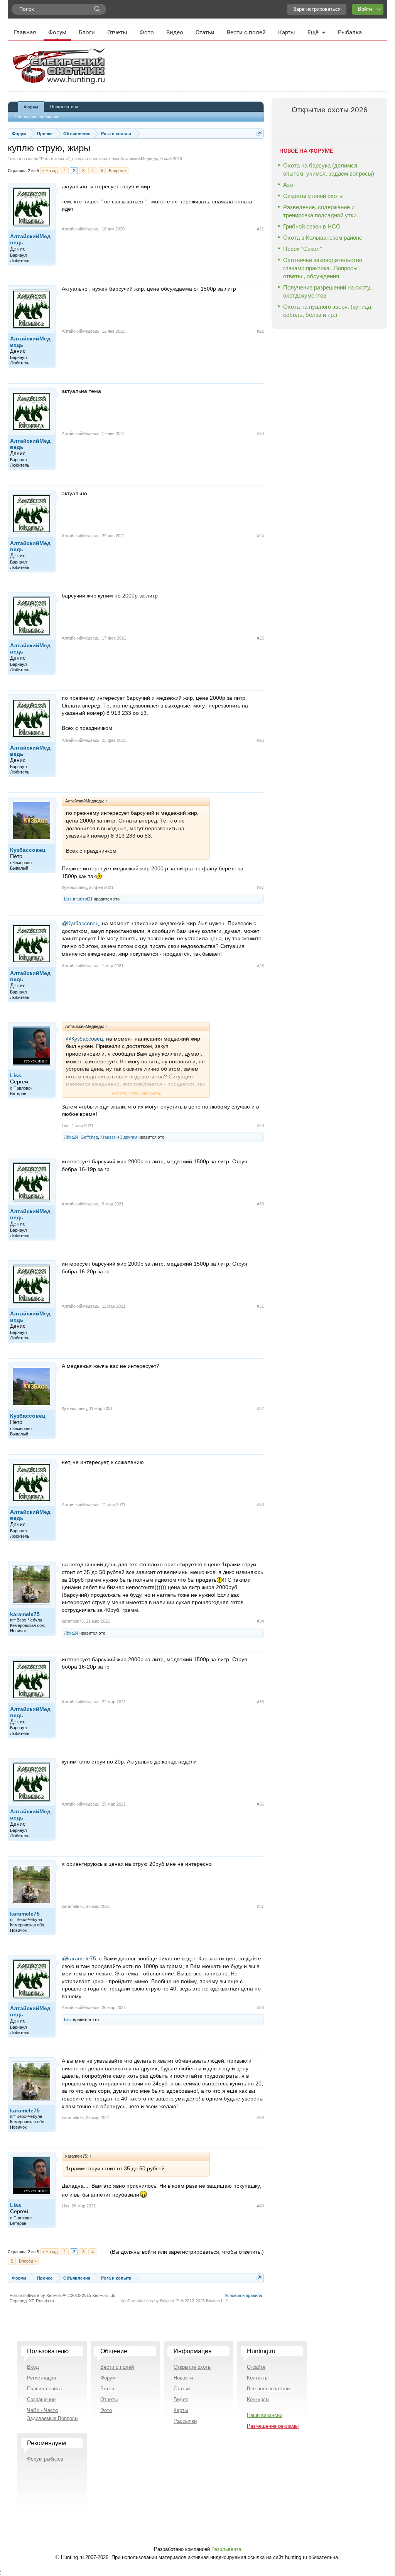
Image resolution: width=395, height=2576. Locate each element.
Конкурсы (258, 2399)
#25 (260, 638)
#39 (260, 2117)
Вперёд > (118, 171)
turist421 (84, 899)
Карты (287, 32)
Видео (175, 32)
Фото (147, 32)
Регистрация (41, 2378)
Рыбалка (350, 32)
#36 (260, 1804)
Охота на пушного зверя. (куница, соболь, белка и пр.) (328, 311)
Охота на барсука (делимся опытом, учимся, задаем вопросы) (329, 169)
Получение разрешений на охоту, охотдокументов (327, 291)
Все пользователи (268, 2389)
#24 (260, 536)
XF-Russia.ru (41, 2301)
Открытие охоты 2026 (330, 110)
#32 (260, 1408)
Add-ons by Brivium (175, 2301)
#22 (260, 331)
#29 (260, 1126)
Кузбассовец (28, 850)
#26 (260, 740)
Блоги (87, 32)
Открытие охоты (192, 2367)
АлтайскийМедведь (139, 159)
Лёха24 (71, 1137)
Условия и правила (243, 2295)
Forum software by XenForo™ (63, 2295)
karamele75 (25, 1614)
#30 (260, 1204)
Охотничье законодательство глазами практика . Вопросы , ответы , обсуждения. (323, 268)
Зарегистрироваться (317, 9)
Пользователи (64, 107)
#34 (260, 1621)
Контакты (258, 2378)
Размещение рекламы (273, 2426)
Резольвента (226, 2549)
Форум (57, 32)
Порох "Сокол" (302, 249)
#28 (260, 966)
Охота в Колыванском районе (323, 238)
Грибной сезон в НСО (312, 226)
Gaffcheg (89, 1137)
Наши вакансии (265, 2415)
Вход (33, 2367)
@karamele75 (79, 1958)
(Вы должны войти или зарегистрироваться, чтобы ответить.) (187, 2252)
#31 (260, 1306)
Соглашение (41, 2399)
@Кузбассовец (80, 923)
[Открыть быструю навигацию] (259, 133)
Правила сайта (44, 2389)
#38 (260, 2007)
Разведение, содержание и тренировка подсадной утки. (321, 211)
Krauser (108, 1137)
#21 (260, 229)
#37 (260, 1906)
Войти (365, 9)
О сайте (256, 2367)
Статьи (205, 32)
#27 (260, 887)
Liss (68, 899)
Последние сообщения (37, 117)
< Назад (50, 171)
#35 (260, 1702)
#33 (260, 1505)
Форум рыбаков (45, 2459)
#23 (260, 433)
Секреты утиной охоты (313, 196)
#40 (260, 2206)
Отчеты (117, 32)
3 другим (129, 1137)
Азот (289, 185)
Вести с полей (246, 32)
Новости (183, 2378)
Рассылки (185, 2421)
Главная (25, 32)
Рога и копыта (55, 159)
